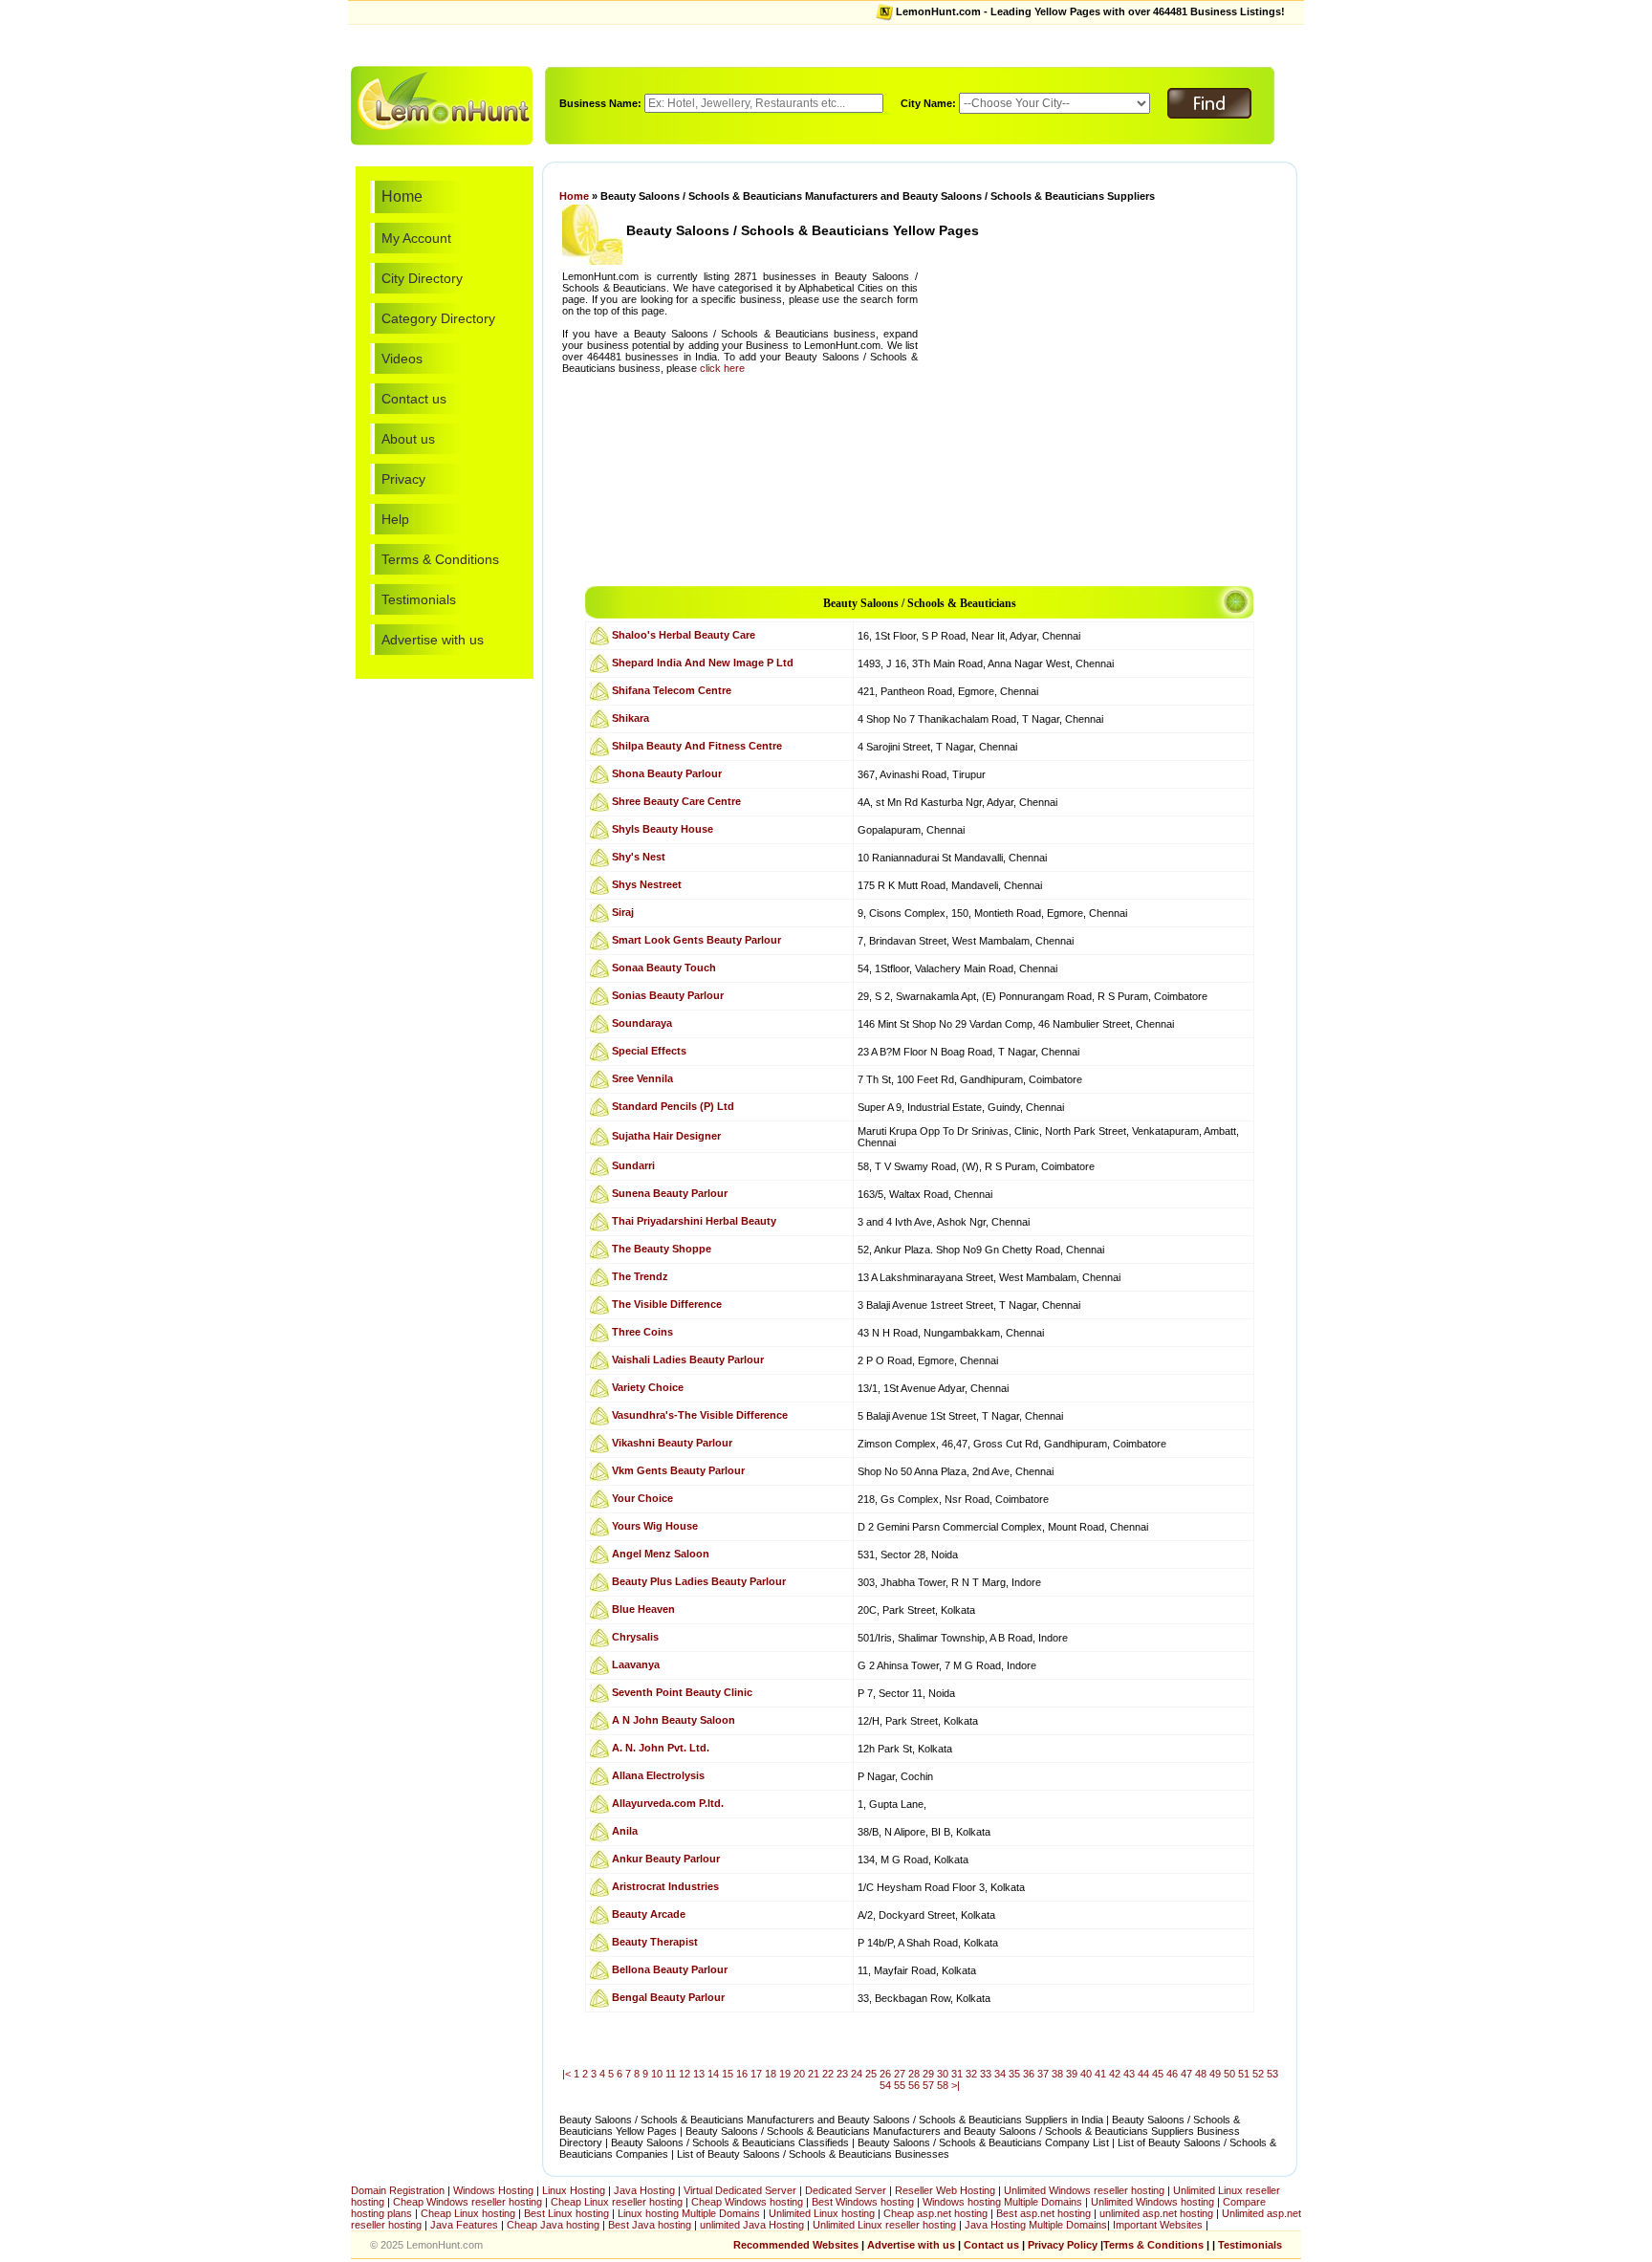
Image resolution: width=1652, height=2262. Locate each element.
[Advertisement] (826, 43)
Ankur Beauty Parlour (666, 1859)
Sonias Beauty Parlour (668, 995)
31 (957, 2074)
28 (914, 2074)
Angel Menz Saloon (661, 1554)
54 (885, 2085)
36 (1029, 2074)
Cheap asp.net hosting (935, 2213)
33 (986, 2074)
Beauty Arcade (649, 1914)
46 (1172, 2074)
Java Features (464, 2225)
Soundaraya (642, 1023)
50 (1229, 2074)
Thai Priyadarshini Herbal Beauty (694, 1221)
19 (785, 2074)
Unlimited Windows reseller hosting (1084, 2190)
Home (402, 196)
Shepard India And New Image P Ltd (703, 663)
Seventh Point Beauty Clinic (682, 1692)
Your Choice (642, 1498)
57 (928, 2085)
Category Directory (438, 318)
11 (671, 2074)
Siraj (623, 912)
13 (699, 2074)
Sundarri (633, 1165)
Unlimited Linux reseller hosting (886, 2225)
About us (408, 439)
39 (1072, 2074)
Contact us (414, 399)
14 (713, 2074)
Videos (402, 359)
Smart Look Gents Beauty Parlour (696, 940)
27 (900, 2074)
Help (395, 519)
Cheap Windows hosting (749, 2202)
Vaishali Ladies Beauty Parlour (688, 1359)
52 (1258, 2074)
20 (799, 2074)
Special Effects (649, 1051)
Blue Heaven (643, 1609)
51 (1244, 2074)
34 (1000, 2074)
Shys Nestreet (647, 884)
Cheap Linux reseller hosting (617, 2202)
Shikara (630, 718)
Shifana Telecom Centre (672, 690)
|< (566, 2074)
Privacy (403, 479)
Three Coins (642, 1332)
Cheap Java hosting (554, 2225)
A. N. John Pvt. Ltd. (661, 1748)
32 (971, 2074)
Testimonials (419, 599)
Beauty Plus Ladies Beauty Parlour (699, 1581)
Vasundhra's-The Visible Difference (700, 1415)
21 (814, 2074)
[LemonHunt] (442, 104)
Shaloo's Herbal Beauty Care (684, 635)
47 (1186, 2074)
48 (1201, 2074)
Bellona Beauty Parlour (670, 1969)
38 (1057, 2074)
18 (771, 2074)
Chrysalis (635, 1637)
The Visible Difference (667, 1304)
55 (900, 2085)
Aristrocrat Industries (665, 1886)
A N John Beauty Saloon (674, 1720)
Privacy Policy (1063, 2245)
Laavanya (636, 1664)
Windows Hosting (493, 2190)
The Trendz (640, 1276)
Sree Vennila (642, 1078)
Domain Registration (398, 2190)
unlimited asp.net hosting (1158, 2213)
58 (943, 2085)
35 (1014, 2074)
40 (1086, 2074)
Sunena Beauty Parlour (670, 1193)
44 (1143, 2074)
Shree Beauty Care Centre (676, 801)
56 (914, 2085)
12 (685, 2074)
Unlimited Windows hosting (1154, 2202)
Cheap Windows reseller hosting (467, 2202)
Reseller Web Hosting (945, 2190)
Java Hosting (644, 2190)
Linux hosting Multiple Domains (689, 2213)
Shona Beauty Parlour (667, 773)
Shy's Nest (639, 857)
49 (1215, 2074)
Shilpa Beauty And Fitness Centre (697, 746)
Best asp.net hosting (1043, 2213)
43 (1129, 2074)
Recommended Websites (796, 2245)
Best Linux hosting (568, 2213)
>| (956, 2085)
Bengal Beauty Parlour (668, 1997)
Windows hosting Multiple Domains (1002, 2202)
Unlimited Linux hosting (822, 2213)
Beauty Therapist (655, 1942)
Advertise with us (433, 640)
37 (1043, 2074)
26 (885, 2074)
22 (828, 2074)
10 (657, 2074)
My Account (416, 238)
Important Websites (1159, 2225)
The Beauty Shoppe (662, 1249)
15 (728, 2074)
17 (756, 2074)
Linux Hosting (574, 2190)
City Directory (422, 278)
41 (1100, 2074)
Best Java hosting (650, 2225)
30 (943, 2074)
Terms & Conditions (440, 559)
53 (1272, 2074)
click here (722, 368)
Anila (625, 1831)
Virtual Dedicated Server (740, 2190)
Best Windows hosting (864, 2202)
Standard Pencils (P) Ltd (673, 1106)
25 (871, 2074)
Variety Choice (648, 1387)
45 (1158, 2074)
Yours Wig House (655, 1526)
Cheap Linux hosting (468, 2213)
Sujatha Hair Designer (666, 1136)
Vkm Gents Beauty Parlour (678, 1470)
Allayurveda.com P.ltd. (668, 1803)
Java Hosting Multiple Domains (1036, 2225)
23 (842, 2074)
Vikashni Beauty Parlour (672, 1443)
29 (928, 2074)
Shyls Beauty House (663, 829)
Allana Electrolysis (658, 1775)
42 (1115, 2074)
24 (857, 2074)
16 (742, 2074)
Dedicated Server (846, 2190)
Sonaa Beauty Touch (664, 968)
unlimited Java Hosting (752, 2225)
